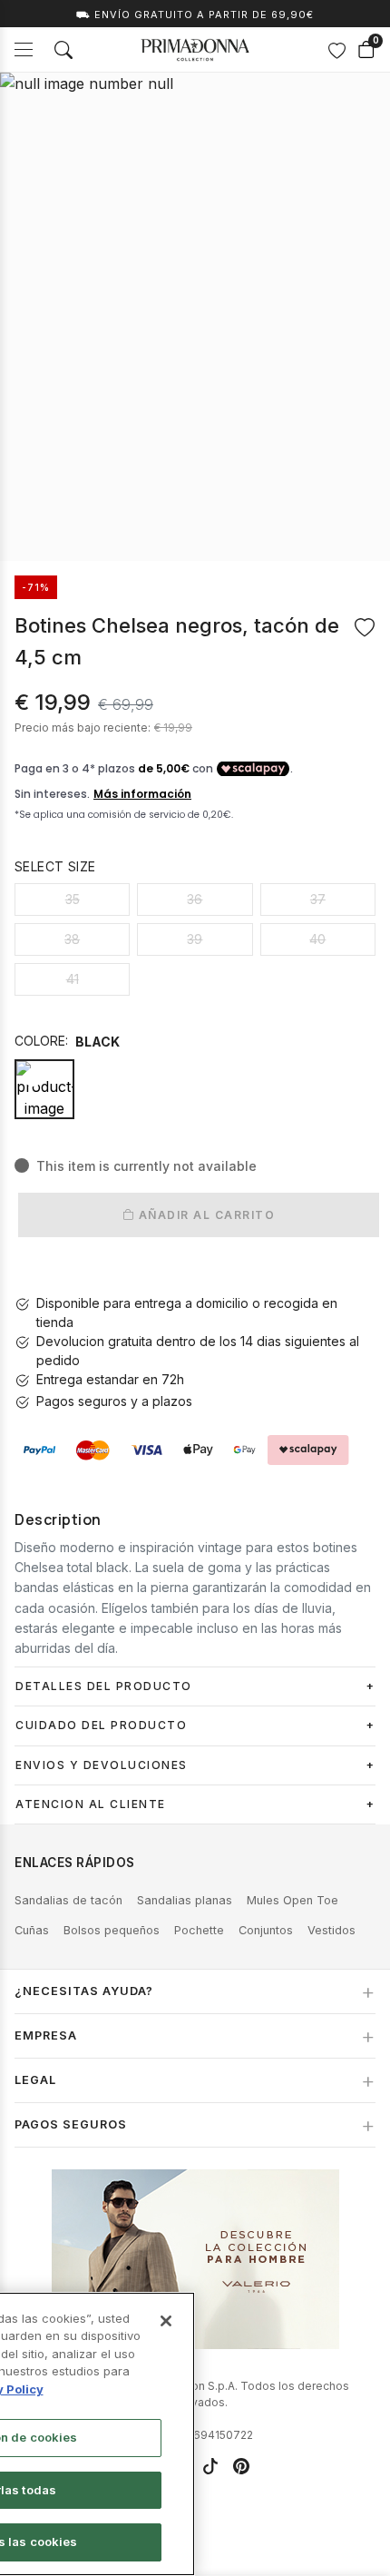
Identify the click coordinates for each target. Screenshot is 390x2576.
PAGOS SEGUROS (71, 2124)
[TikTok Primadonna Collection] (210, 2466)
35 (73, 899)
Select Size (55, 866)
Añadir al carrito (205, 1215)
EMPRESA (46, 2035)
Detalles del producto (104, 1686)
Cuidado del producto (101, 1725)
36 (195, 899)
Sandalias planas (185, 1900)
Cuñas (32, 1930)
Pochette (199, 1930)
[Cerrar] (166, 2321)
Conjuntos (266, 1930)
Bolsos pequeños (112, 1930)
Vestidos (331, 1930)
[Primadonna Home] (195, 50)
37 (318, 899)
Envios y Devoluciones (102, 1765)
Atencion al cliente (91, 1804)
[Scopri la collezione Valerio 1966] (195, 2259)
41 (73, 979)
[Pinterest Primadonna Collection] (241, 2466)
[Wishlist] (336, 50)
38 (72, 939)
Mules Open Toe (292, 1900)
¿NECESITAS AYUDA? (84, 1991)
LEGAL (35, 2080)
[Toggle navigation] (24, 49)
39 (195, 939)
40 (317, 939)
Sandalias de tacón (68, 1900)
